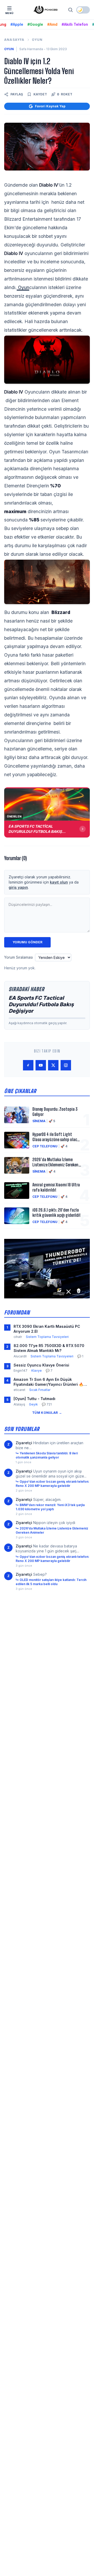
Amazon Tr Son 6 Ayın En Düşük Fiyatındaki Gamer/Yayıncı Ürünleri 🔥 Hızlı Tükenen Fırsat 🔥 (48, 1382)
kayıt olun (59, 882)
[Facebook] (28, 1065)
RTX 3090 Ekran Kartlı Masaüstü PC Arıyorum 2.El (47, 1329)
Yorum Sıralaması (19, 957)
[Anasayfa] (45, 10)
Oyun (37, 40)
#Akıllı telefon (75, 24)
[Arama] (70, 10)
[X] (53, 1065)
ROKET (65, 94)
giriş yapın (18, 887)
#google (35, 24)
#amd (52, 24)
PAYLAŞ (17, 94)
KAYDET (40, 94)
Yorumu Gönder (27, 942)
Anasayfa (14, 40)
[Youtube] (41, 1065)
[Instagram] (66, 1065)
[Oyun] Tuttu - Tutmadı (34, 1399)
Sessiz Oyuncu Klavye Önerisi (41, 1365)
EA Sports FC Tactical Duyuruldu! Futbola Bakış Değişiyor (41, 1004)
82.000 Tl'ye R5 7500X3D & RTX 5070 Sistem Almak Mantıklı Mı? (49, 1348)
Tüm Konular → (47, 1413)
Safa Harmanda (31, 49)
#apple (17, 24)
